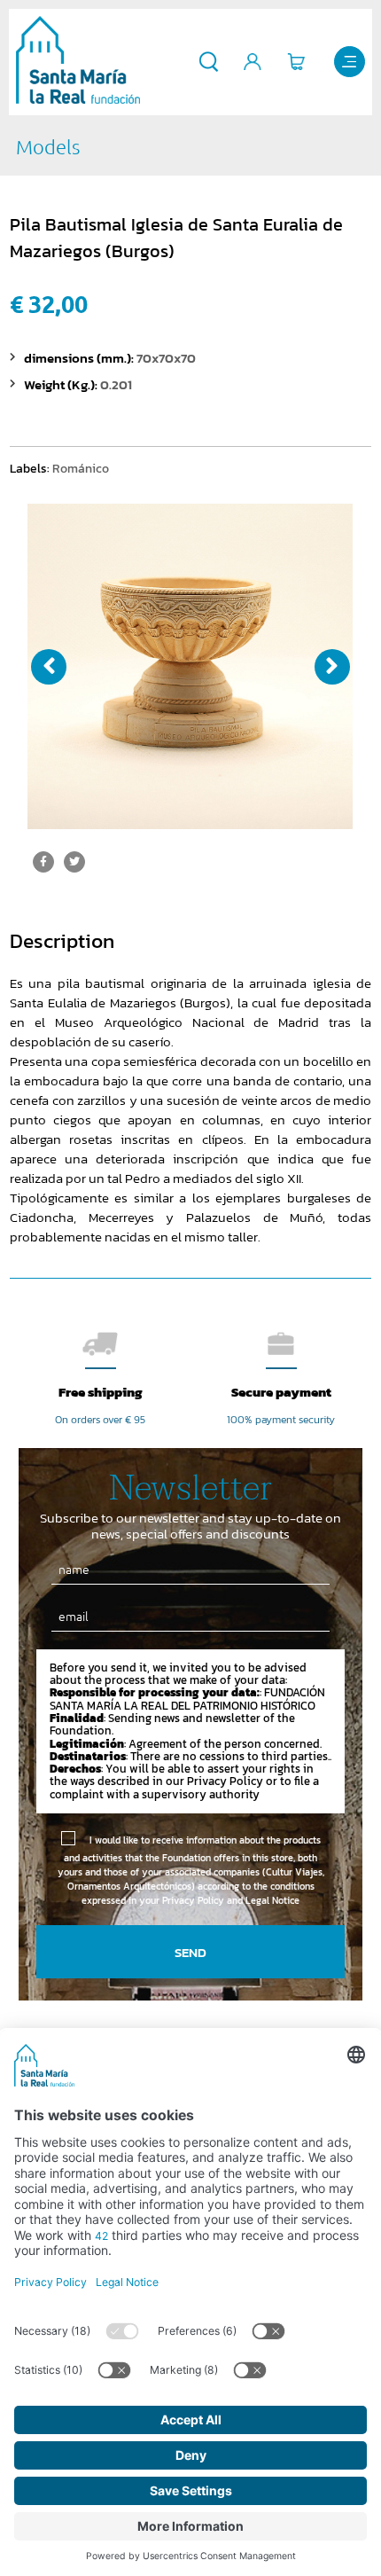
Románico (81, 468)
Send (190, 1952)
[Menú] (350, 62)
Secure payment (281, 1392)
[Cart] (296, 62)
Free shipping (101, 1392)
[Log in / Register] (253, 62)
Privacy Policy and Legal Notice (231, 1900)
